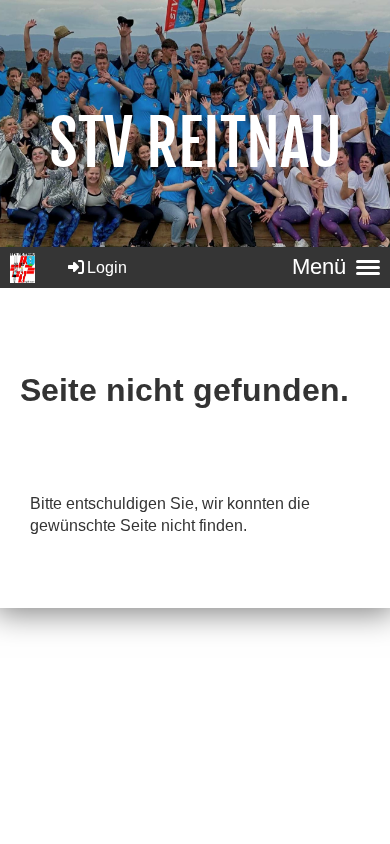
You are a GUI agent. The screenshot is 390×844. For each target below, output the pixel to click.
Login (107, 267)
